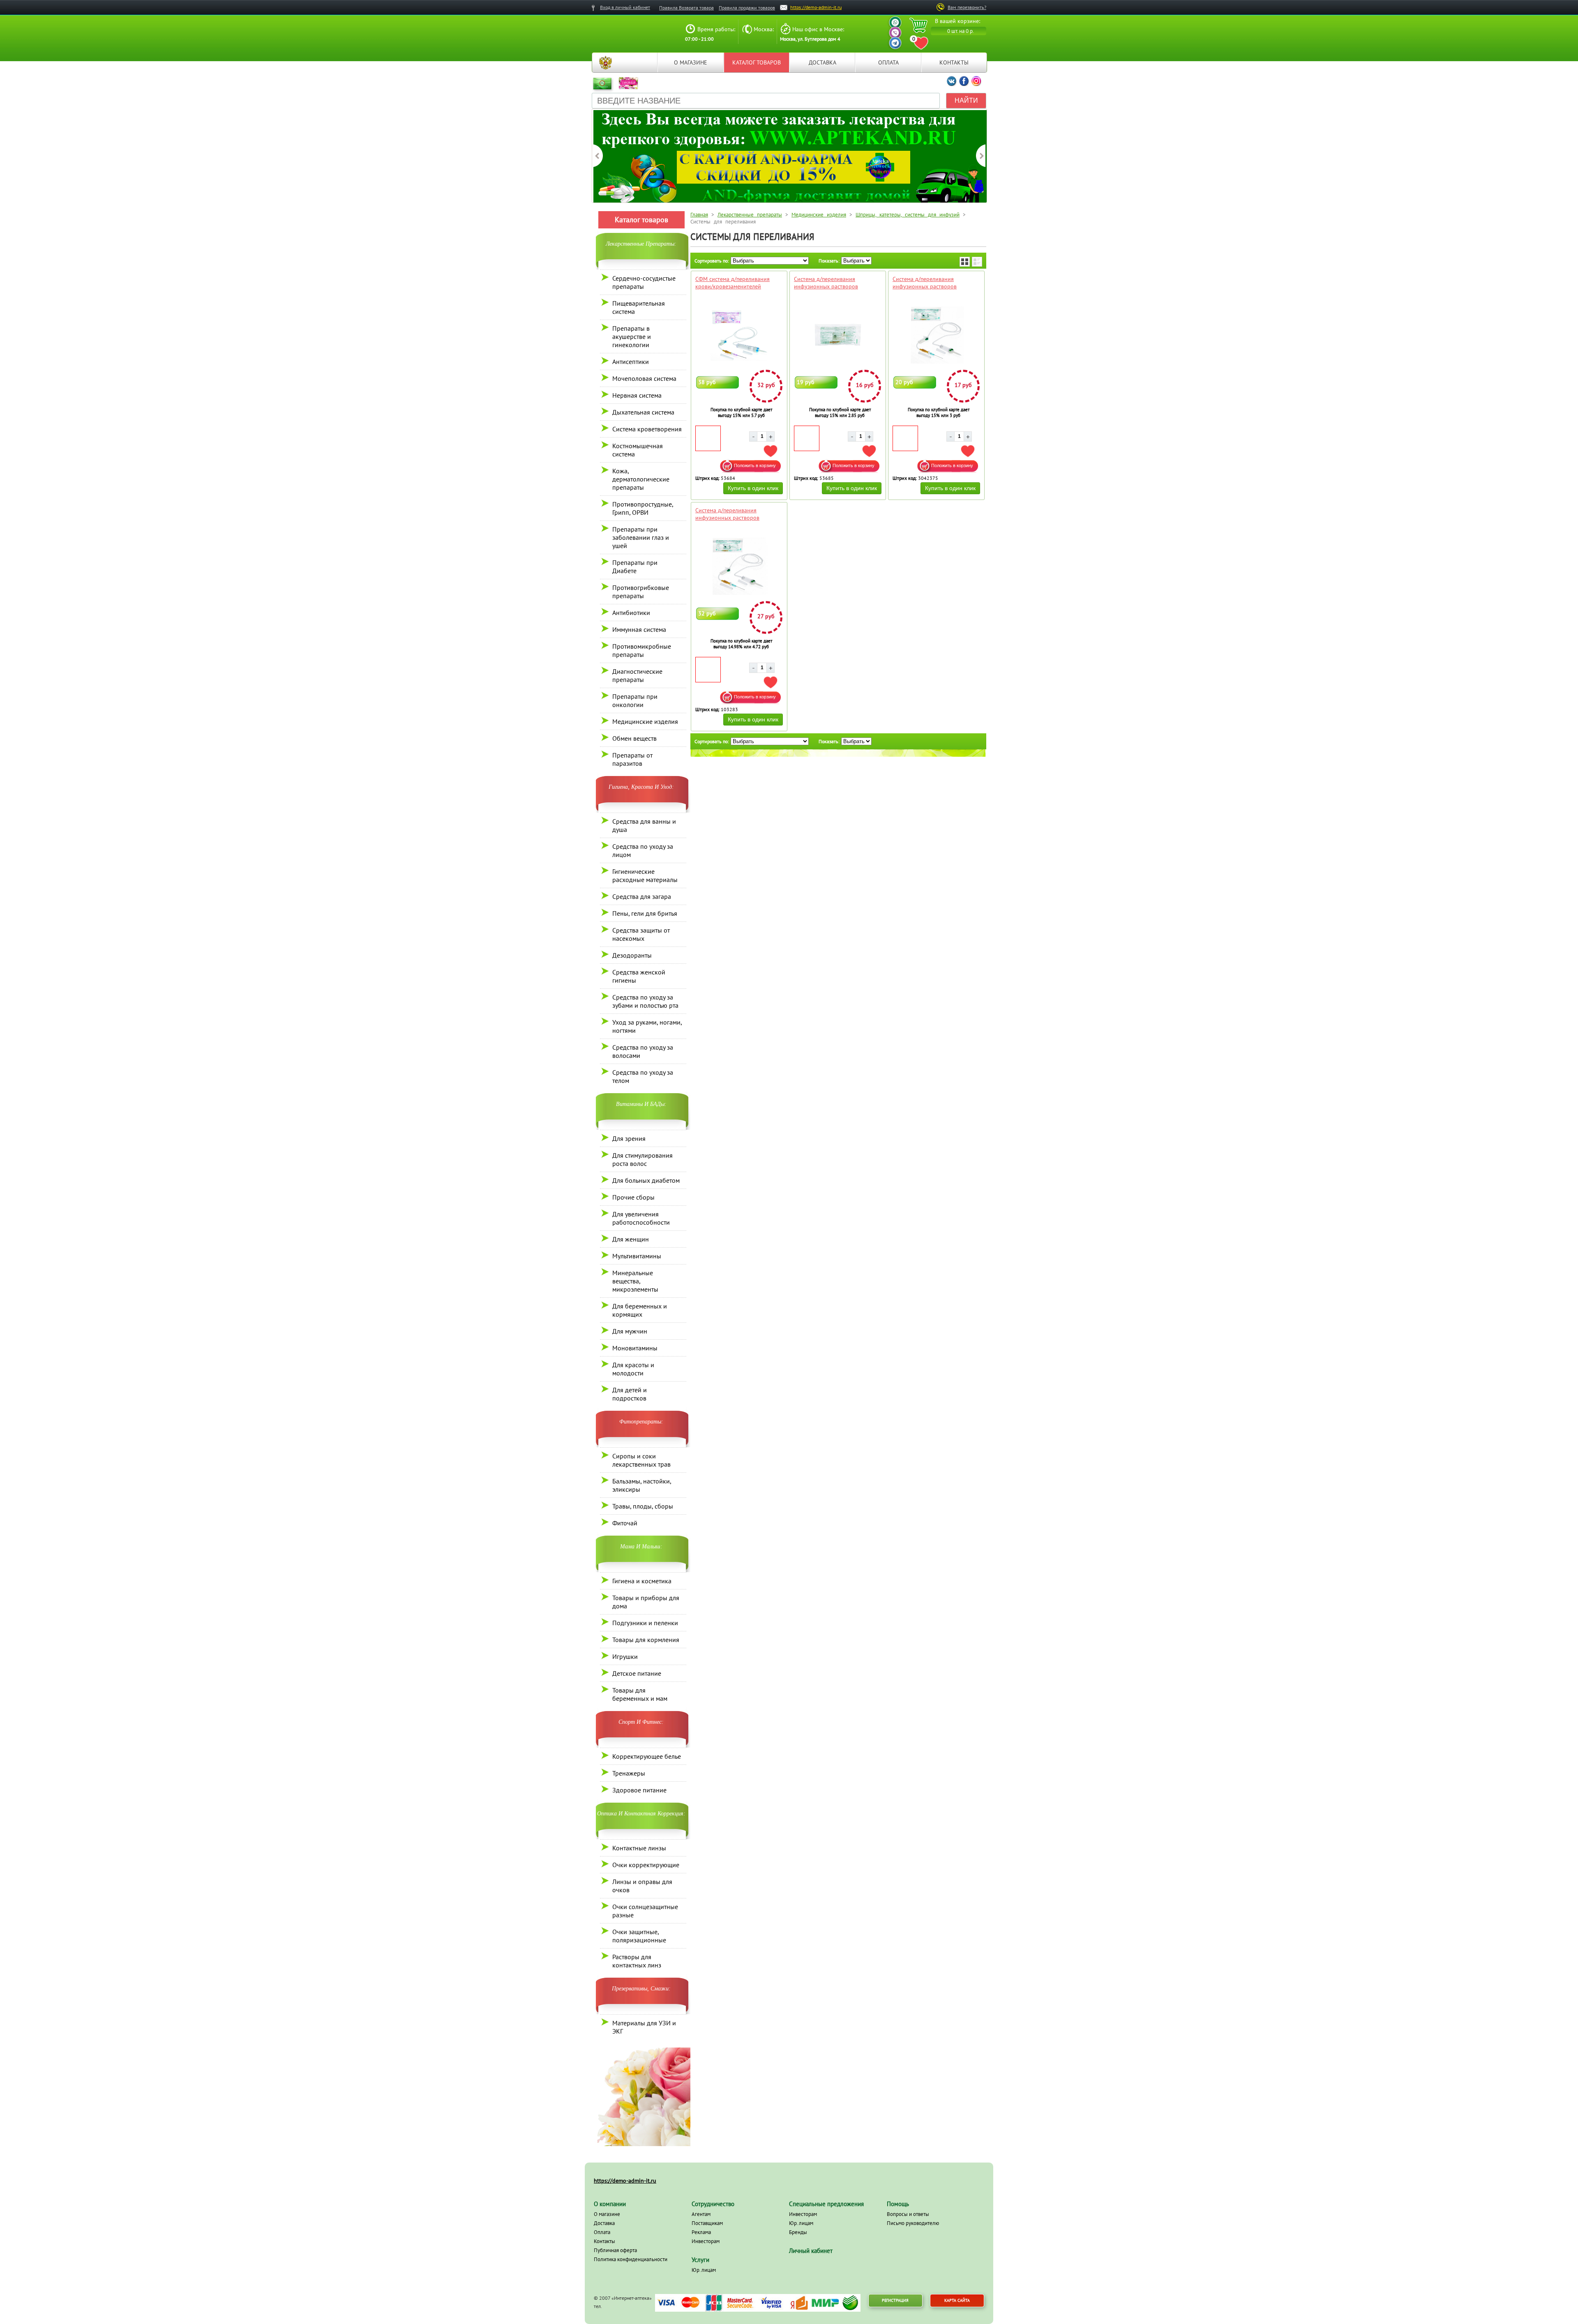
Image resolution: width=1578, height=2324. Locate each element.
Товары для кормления (646, 1640)
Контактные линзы (639, 1848)
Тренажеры (629, 1773)
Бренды (798, 2232)
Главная (605, 62)
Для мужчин (630, 1331)
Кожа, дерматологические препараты (641, 479)
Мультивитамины (637, 1256)
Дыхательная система (643, 412)
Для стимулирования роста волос (643, 1159)
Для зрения (629, 1138)
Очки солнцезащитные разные (645, 1911)
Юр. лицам (704, 2270)
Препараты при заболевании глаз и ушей (641, 537)
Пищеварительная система (639, 307)
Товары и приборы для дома (646, 1602)
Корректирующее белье (647, 1756)
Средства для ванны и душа (644, 825)
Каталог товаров (757, 62)
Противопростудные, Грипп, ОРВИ (643, 508)
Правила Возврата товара (686, 8)
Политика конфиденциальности (631, 2259)
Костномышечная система (638, 450)
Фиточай (625, 1523)
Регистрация (895, 2300)
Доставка (822, 62)
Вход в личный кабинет (625, 7)
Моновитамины (635, 1348)
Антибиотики (631, 613)
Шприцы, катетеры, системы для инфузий (908, 215)
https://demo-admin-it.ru (816, 7)
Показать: (829, 261)
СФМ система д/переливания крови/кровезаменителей (732, 283)
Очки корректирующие (646, 1865)
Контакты (954, 62)
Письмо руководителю (913, 2223)
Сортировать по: (712, 261)
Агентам (701, 2214)
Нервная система (637, 395)
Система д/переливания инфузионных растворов (826, 283)
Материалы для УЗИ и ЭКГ (644, 2027)
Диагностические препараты (637, 675)
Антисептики (631, 362)
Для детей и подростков (630, 1394)
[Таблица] (965, 262)
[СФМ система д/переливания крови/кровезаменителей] (739, 335)
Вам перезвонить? (967, 7)
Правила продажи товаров (747, 8)
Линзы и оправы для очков (642, 1886)
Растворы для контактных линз (637, 1961)
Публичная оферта (615, 2250)
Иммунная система (639, 629)
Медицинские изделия (645, 721)
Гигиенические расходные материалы (645, 875)
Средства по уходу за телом (643, 1076)
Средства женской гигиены (639, 976)
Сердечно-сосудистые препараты (644, 282)
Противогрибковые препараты (641, 592)
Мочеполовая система (644, 378)
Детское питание (637, 1673)
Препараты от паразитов (632, 759)
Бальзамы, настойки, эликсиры (642, 1485)
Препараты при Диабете (635, 567)
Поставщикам (707, 2223)
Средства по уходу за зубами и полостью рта (645, 1001)
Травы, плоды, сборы (643, 1506)
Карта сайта (957, 2300)
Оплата (888, 62)
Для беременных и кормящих (640, 1310)
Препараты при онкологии (635, 700)
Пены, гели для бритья (645, 913)
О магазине (691, 62)
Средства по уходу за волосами (643, 1051)
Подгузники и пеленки (645, 1623)
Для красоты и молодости (633, 1369)
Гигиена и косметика (642, 1581)
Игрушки (625, 1656)
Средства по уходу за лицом (643, 850)
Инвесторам (706, 2241)
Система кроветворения (647, 429)
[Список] (977, 262)
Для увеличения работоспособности (641, 1218)
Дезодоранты (632, 955)
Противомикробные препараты (642, 650)
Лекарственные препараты (750, 215)
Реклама (701, 2232)
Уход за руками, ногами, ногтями (647, 1026)
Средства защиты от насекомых (641, 934)
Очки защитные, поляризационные (639, 1936)
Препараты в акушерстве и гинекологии (632, 336)
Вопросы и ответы (908, 2214)
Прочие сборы (633, 1197)
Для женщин (631, 1239)
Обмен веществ (634, 738)
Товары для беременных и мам (640, 1694)
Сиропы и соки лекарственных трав (641, 1460)
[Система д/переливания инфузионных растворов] (838, 335)
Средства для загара (642, 896)
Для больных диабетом (646, 1180)
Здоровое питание (639, 1790)
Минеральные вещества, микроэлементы (635, 1281)
